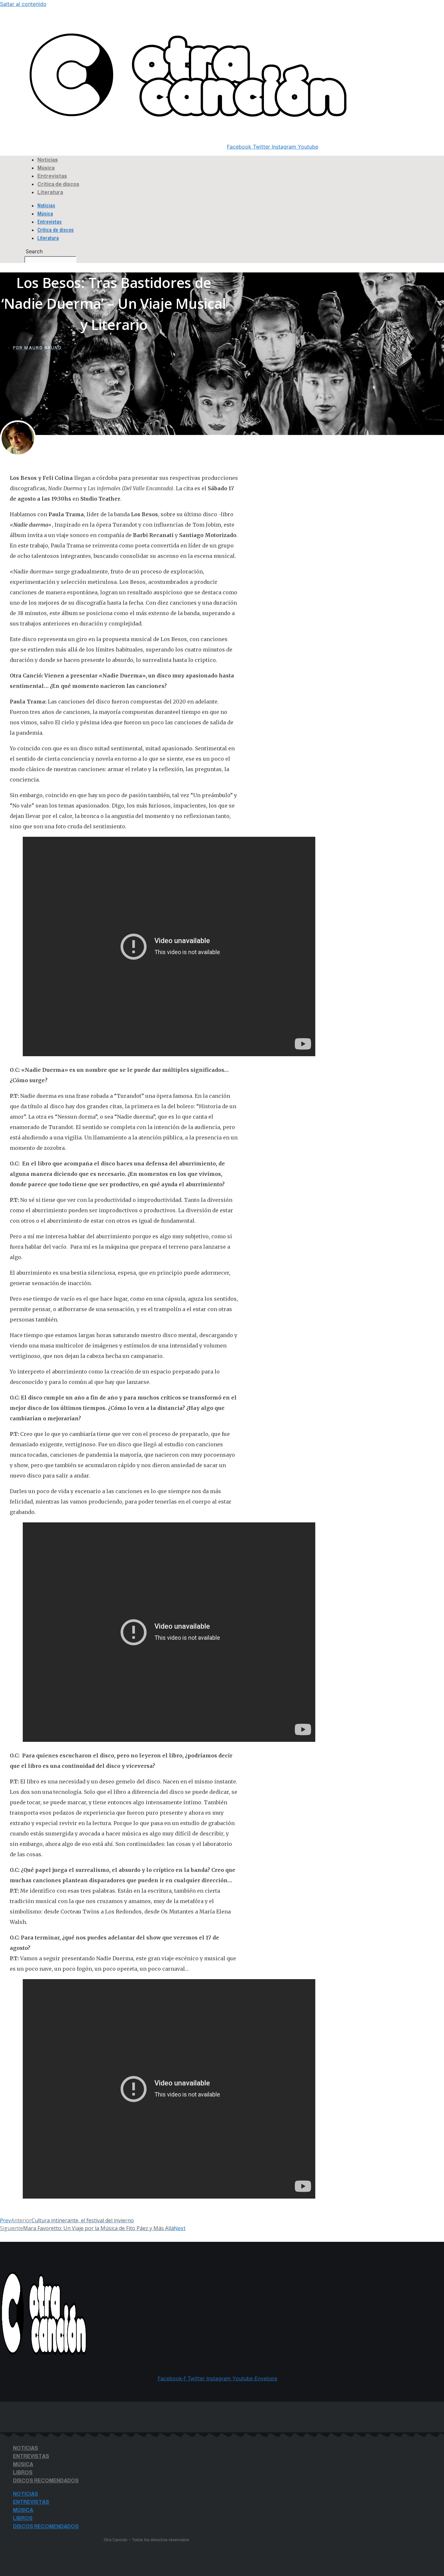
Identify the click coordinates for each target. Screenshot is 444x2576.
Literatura (50, 192)
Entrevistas (52, 176)
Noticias (48, 160)
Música (46, 168)
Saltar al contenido (23, 4)
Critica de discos (58, 184)
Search (10, 31)
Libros (23, 2472)
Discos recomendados (46, 2481)
